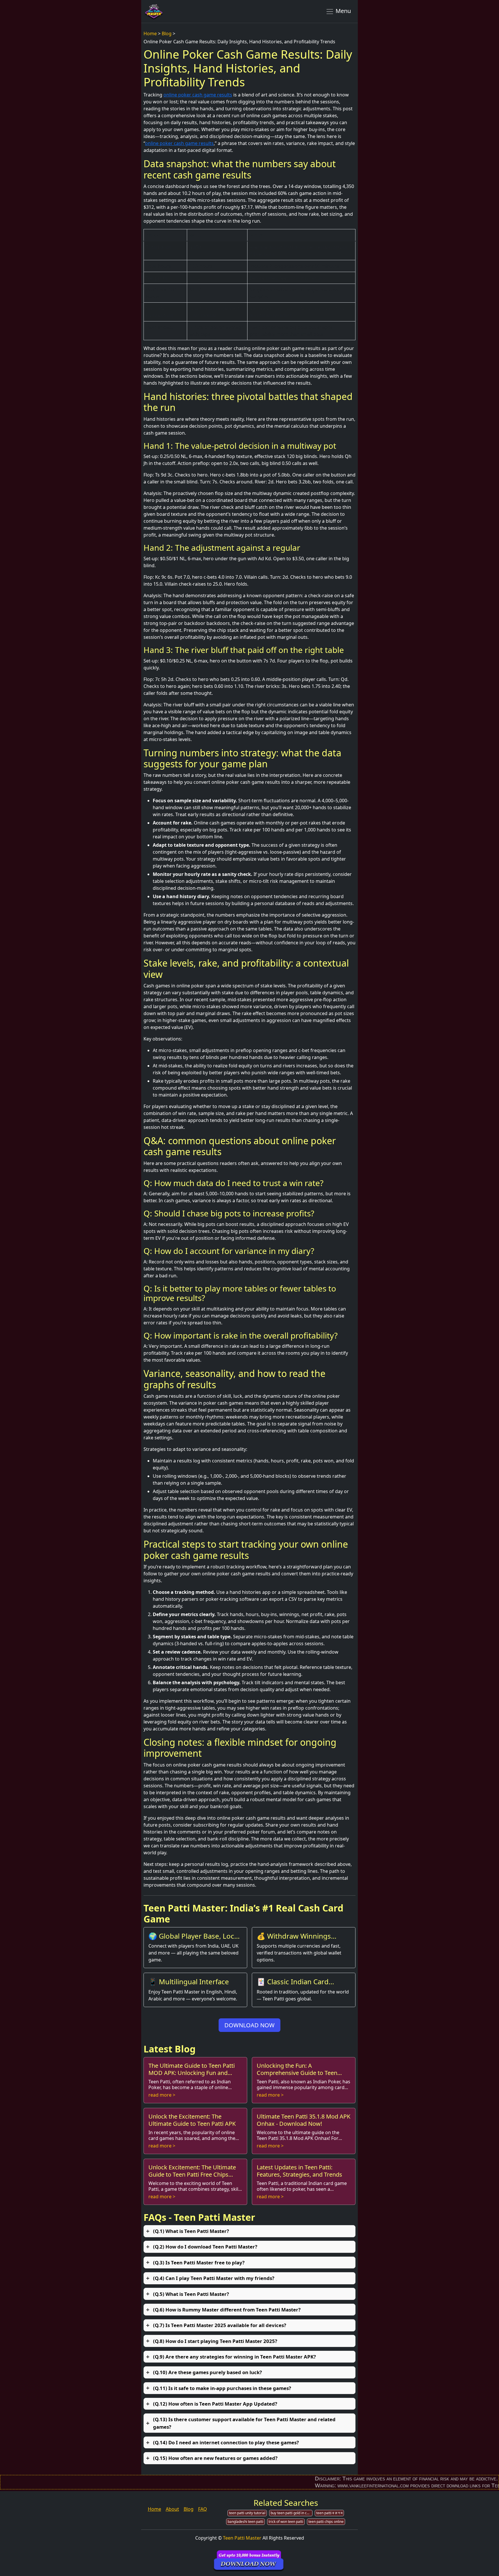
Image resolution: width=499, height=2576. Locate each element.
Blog (167, 33)
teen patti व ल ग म (329, 2513)
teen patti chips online (326, 2522)
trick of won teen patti (286, 2522)
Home (150, 33)
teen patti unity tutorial (247, 2513)
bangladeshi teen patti (245, 2522)
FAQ (203, 2509)
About (172, 2509)
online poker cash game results (198, 95)
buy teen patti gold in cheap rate (292, 2513)
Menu (342, 11)
